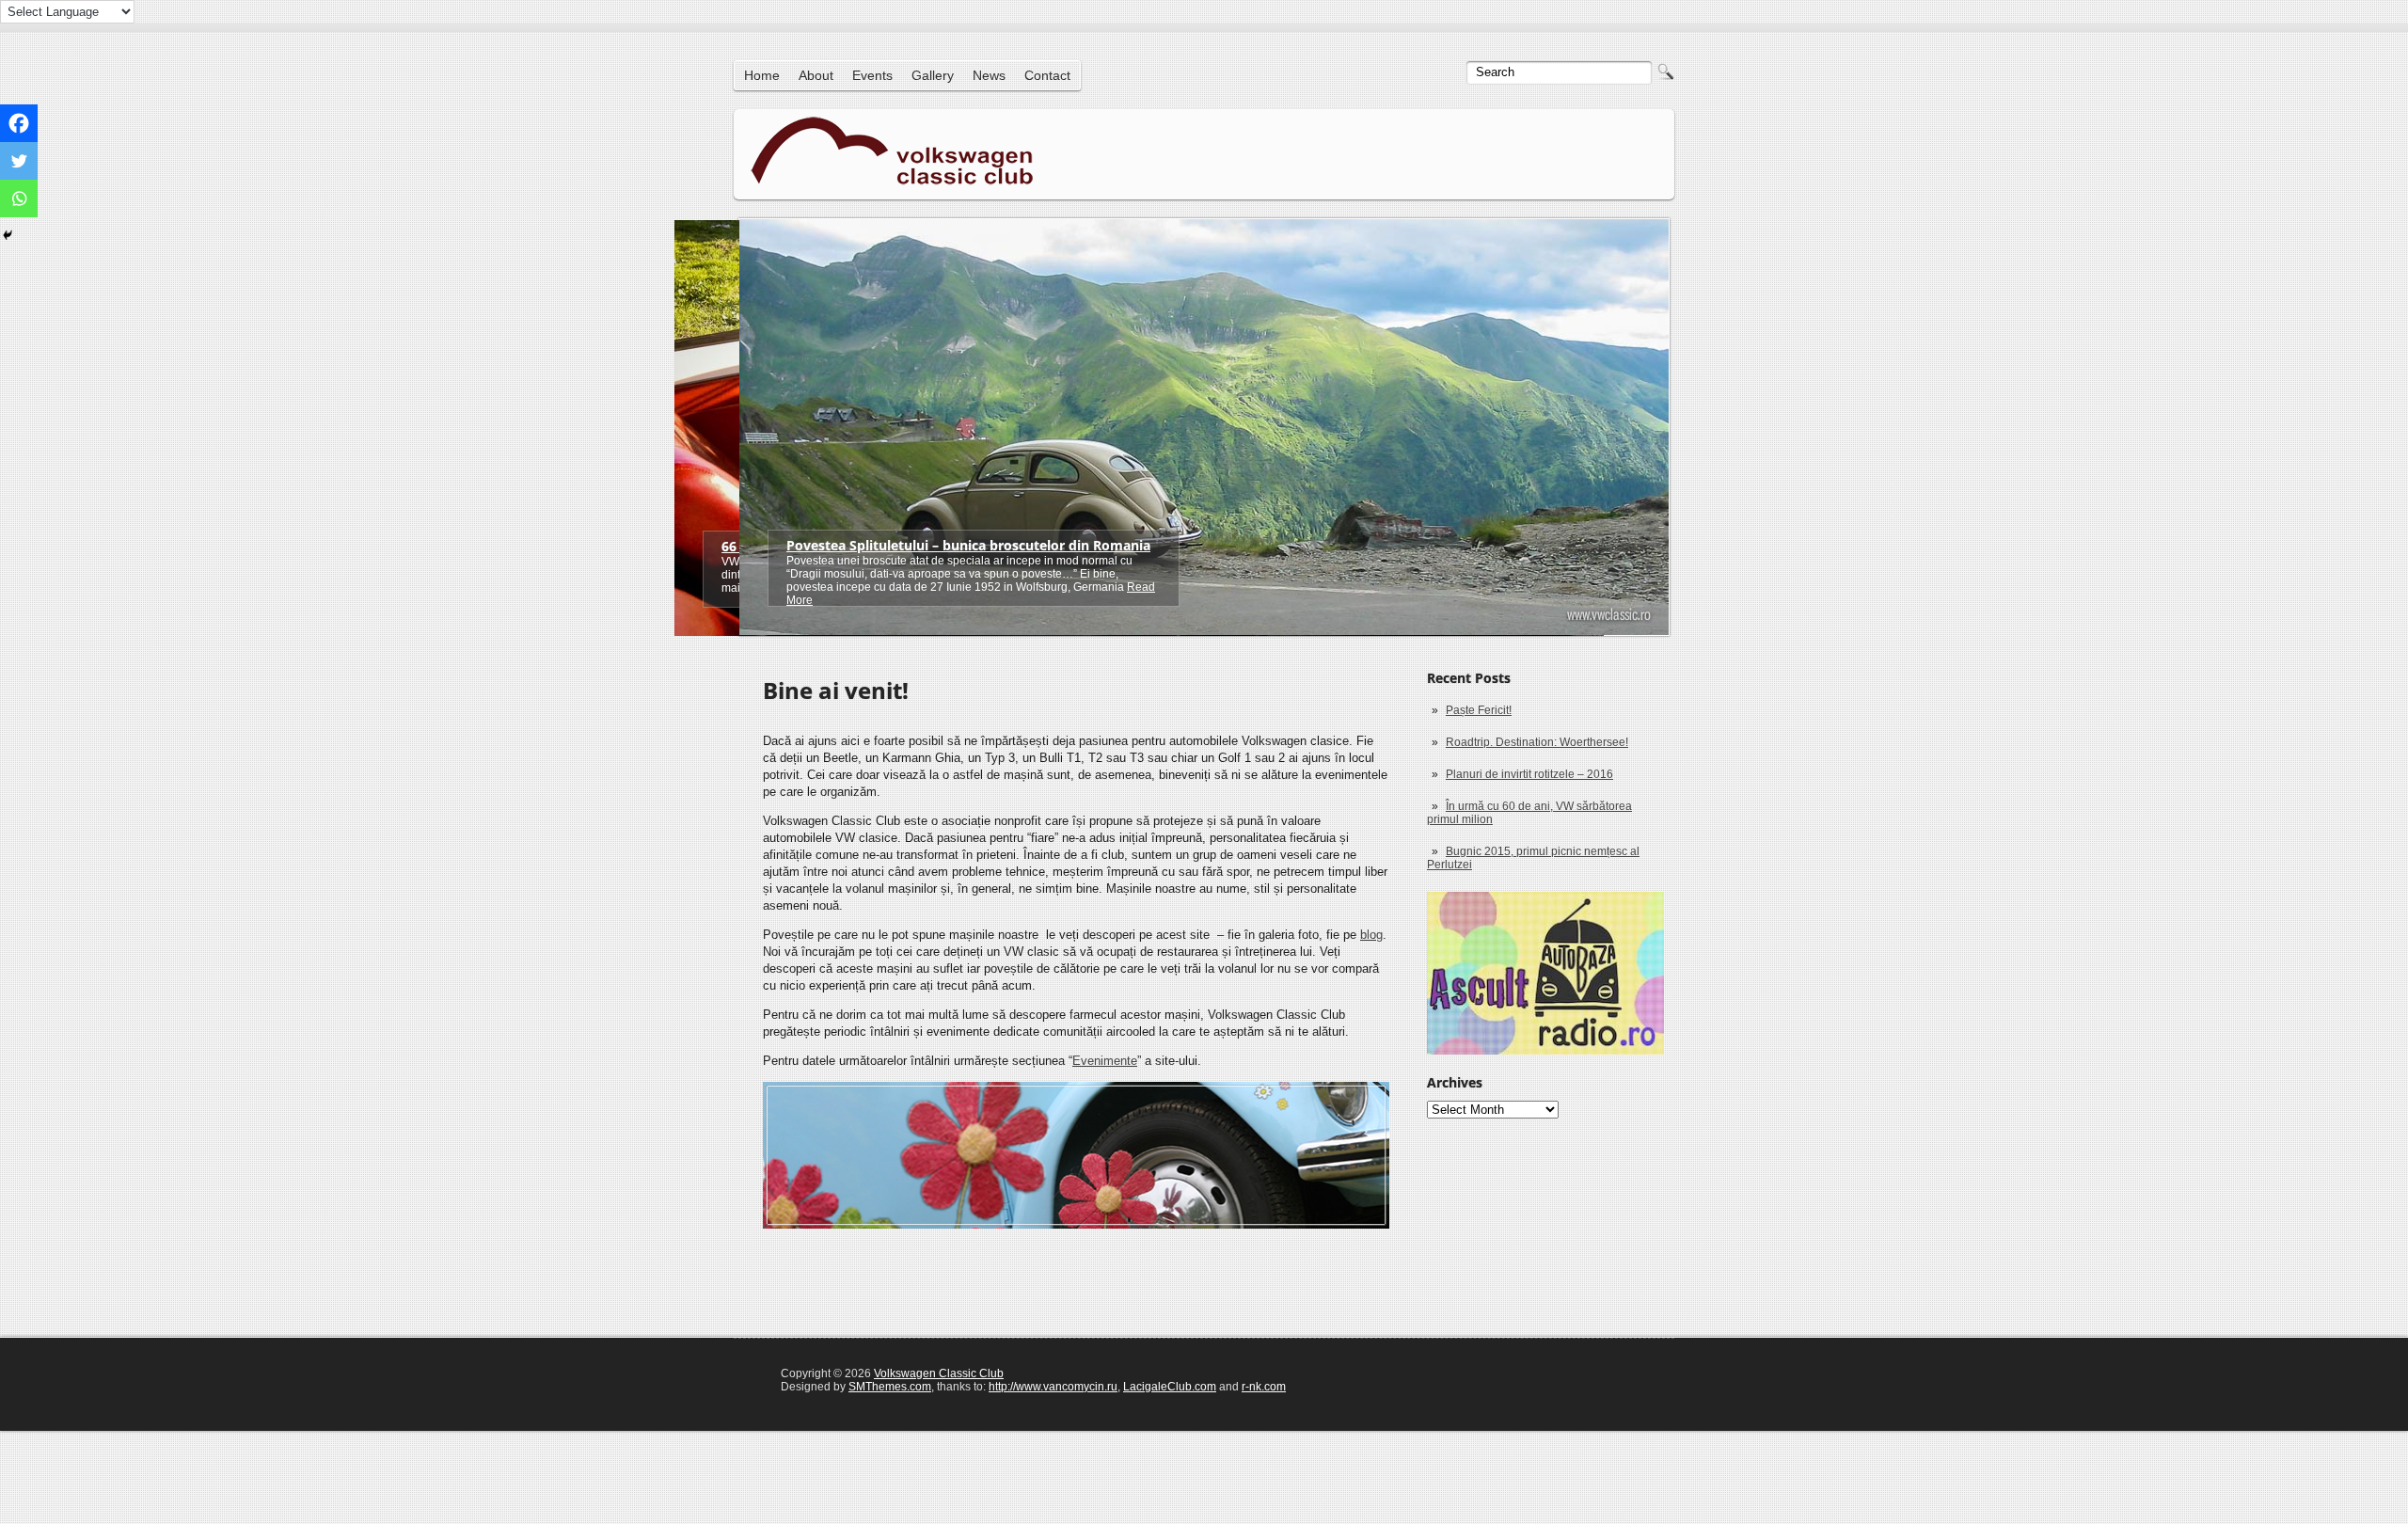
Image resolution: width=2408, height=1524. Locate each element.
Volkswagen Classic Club (939, 1373)
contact (1047, 75)
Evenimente (1105, 1061)
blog (1371, 935)
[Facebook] (19, 123)
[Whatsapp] (19, 198)
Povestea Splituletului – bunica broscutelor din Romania (968, 545)
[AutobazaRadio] (1545, 973)
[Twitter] (19, 161)
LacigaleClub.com (1170, 1387)
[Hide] (8, 235)
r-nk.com (1264, 1387)
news (989, 75)
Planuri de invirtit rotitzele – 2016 (1529, 774)
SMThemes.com (890, 1387)
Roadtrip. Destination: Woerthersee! (1537, 742)
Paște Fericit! (1479, 710)
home (762, 75)
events (872, 75)
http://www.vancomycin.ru (1053, 1387)
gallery (933, 75)
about (816, 75)
